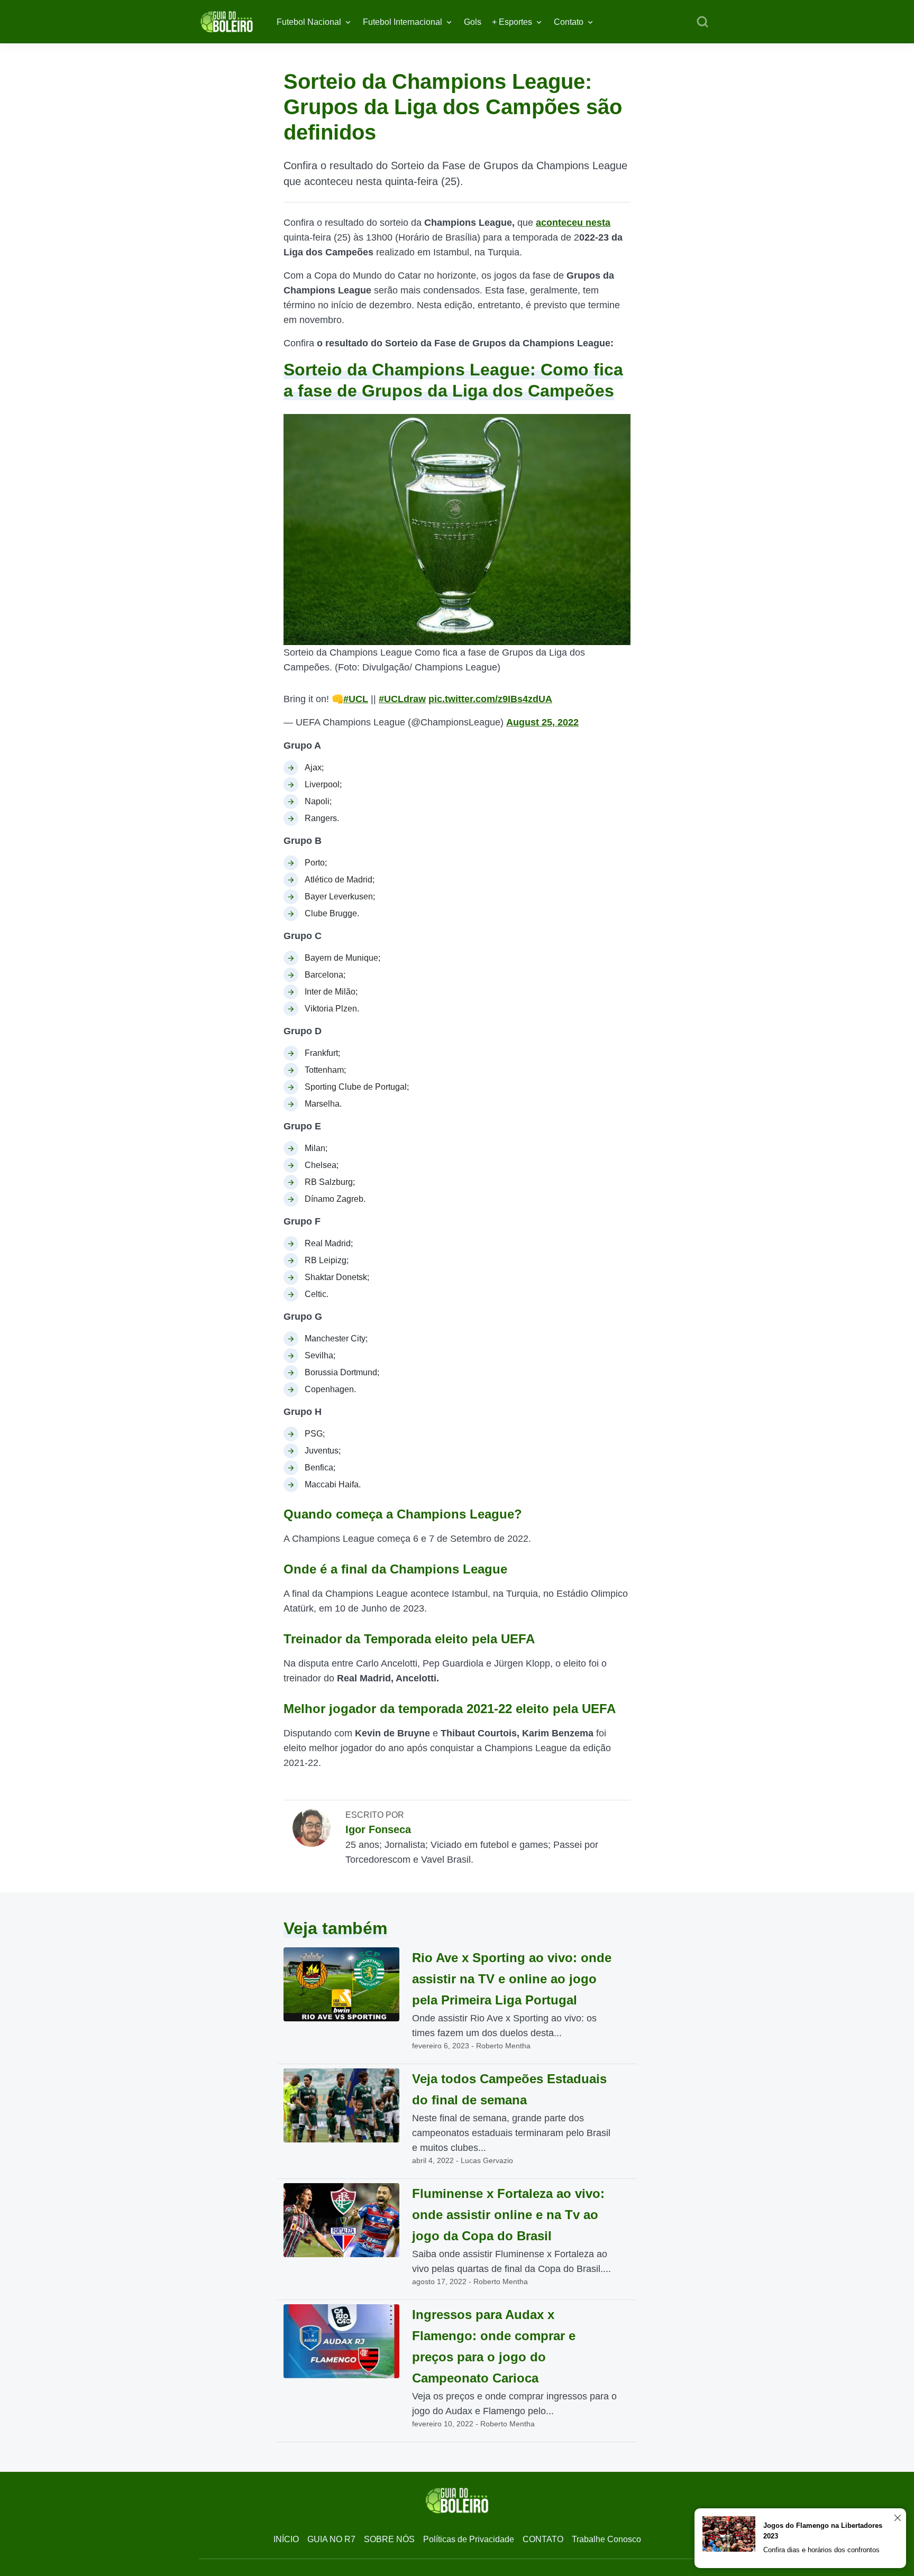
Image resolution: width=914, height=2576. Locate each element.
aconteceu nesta (573, 223)
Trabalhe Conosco (606, 2539)
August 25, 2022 (542, 722)
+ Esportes (512, 22)
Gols (473, 22)
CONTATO (543, 2539)
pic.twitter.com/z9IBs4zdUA (490, 699)
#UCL (356, 699)
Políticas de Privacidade (469, 2539)
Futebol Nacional (309, 22)
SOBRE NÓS (389, 2539)
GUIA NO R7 (331, 2539)
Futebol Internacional (403, 22)
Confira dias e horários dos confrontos (821, 2550)
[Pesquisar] (702, 22)
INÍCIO (286, 2539)
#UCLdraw (402, 699)
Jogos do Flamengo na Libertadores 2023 (823, 2531)
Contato (569, 22)
